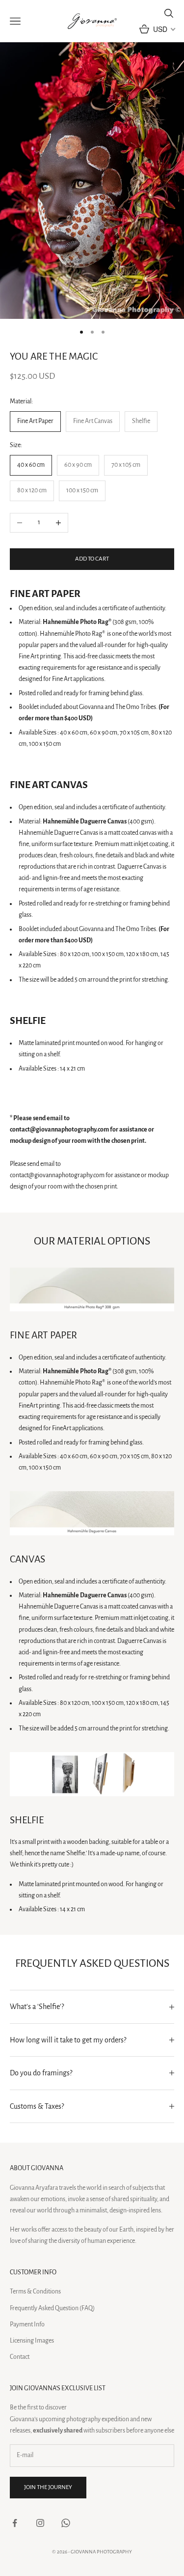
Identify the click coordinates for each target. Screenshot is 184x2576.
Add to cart (92, 559)
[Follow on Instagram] (40, 2523)
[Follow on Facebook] (15, 2523)
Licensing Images (32, 2341)
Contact (20, 2357)
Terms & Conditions (35, 2292)
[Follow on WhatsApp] (66, 2523)
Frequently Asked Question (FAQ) (52, 2308)
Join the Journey (48, 2487)
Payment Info (27, 2324)
